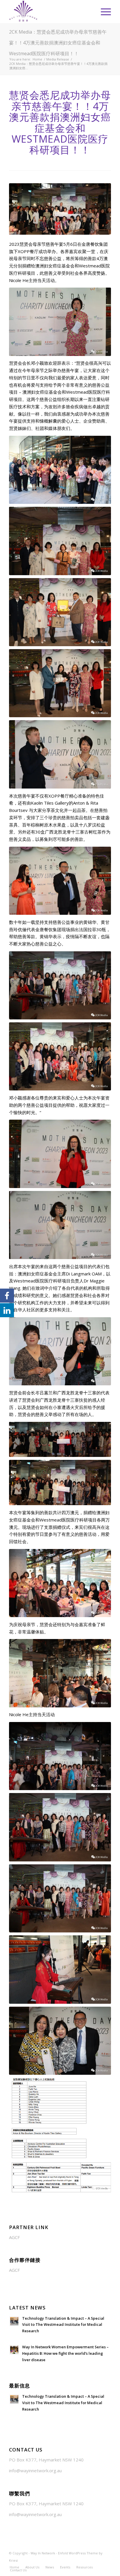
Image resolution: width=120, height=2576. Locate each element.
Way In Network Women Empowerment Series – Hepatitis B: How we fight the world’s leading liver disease (65, 2353)
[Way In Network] (50, 12)
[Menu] (103, 12)
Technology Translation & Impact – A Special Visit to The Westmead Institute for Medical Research (63, 2325)
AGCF (14, 2237)
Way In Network (43, 2553)
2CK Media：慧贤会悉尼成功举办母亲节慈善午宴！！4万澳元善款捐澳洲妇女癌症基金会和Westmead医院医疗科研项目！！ (58, 43)
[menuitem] (103, 12)
